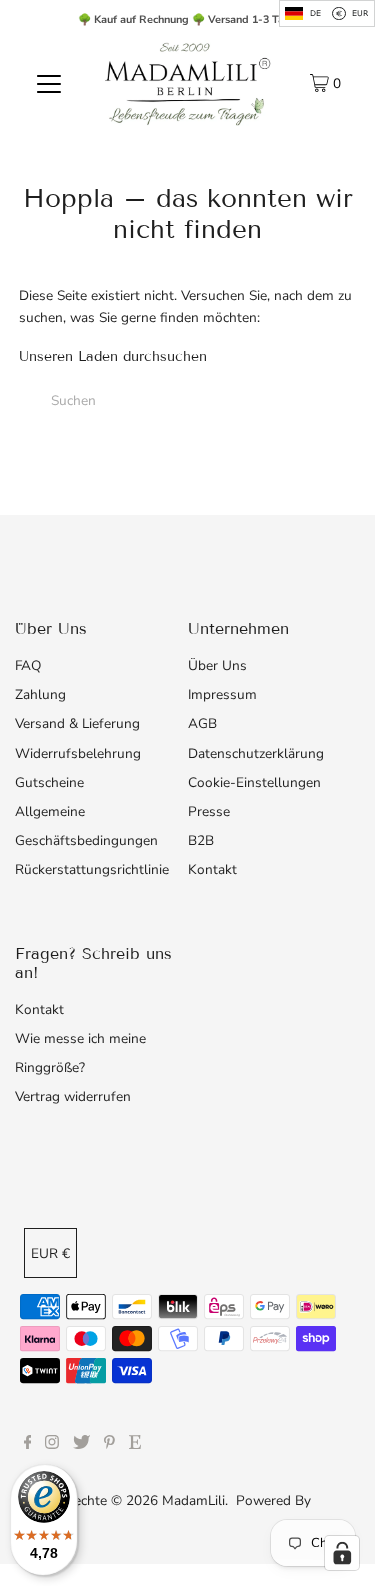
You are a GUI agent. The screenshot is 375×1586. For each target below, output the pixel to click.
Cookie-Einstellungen (254, 782)
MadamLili (193, 1500)
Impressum (222, 694)
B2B (201, 840)
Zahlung (40, 694)
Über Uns (217, 665)
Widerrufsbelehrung (78, 753)
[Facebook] (28, 1445)
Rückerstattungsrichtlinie (92, 869)
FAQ (28, 665)
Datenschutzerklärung (256, 753)
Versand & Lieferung (77, 723)
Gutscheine (49, 782)
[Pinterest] (109, 1445)
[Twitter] (81, 1445)
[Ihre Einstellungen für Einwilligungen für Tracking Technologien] (342, 1553)
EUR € (50, 1253)
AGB (202, 723)
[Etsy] (135, 1445)
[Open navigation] (49, 83)
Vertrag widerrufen (73, 1096)
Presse (209, 811)
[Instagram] (52, 1445)
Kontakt (212, 869)
